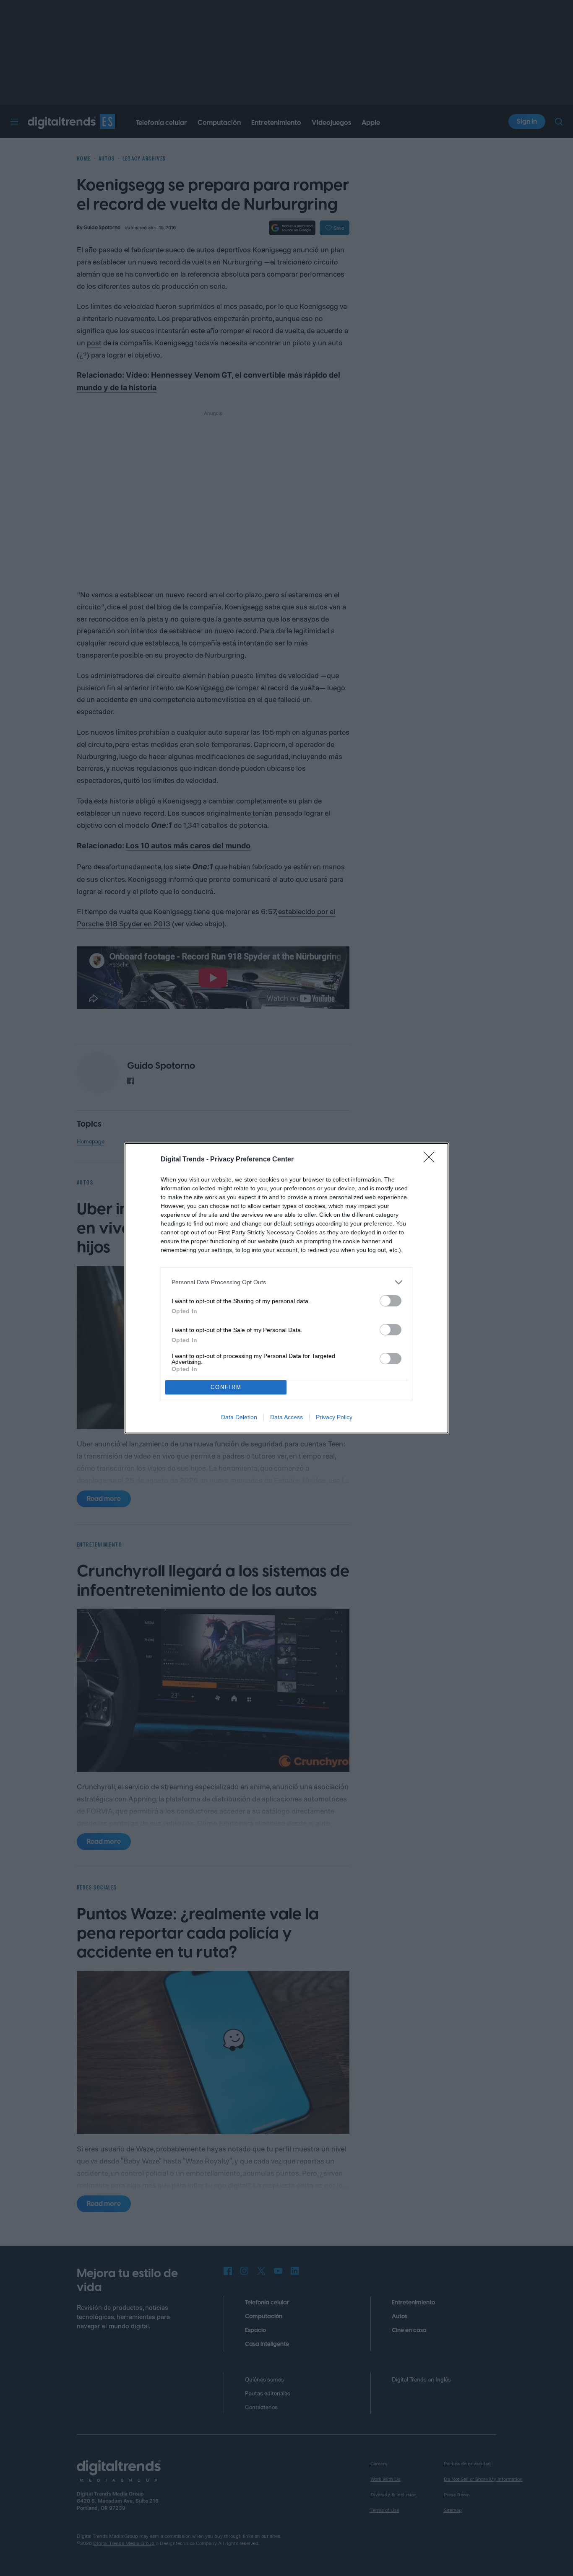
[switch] (391, 1301)
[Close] (432, 1160)
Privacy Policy (334, 1417)
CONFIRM (226, 1387)
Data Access (286, 1417)
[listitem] (286, 1282)
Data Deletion (239, 1417)
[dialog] (286, 1288)
